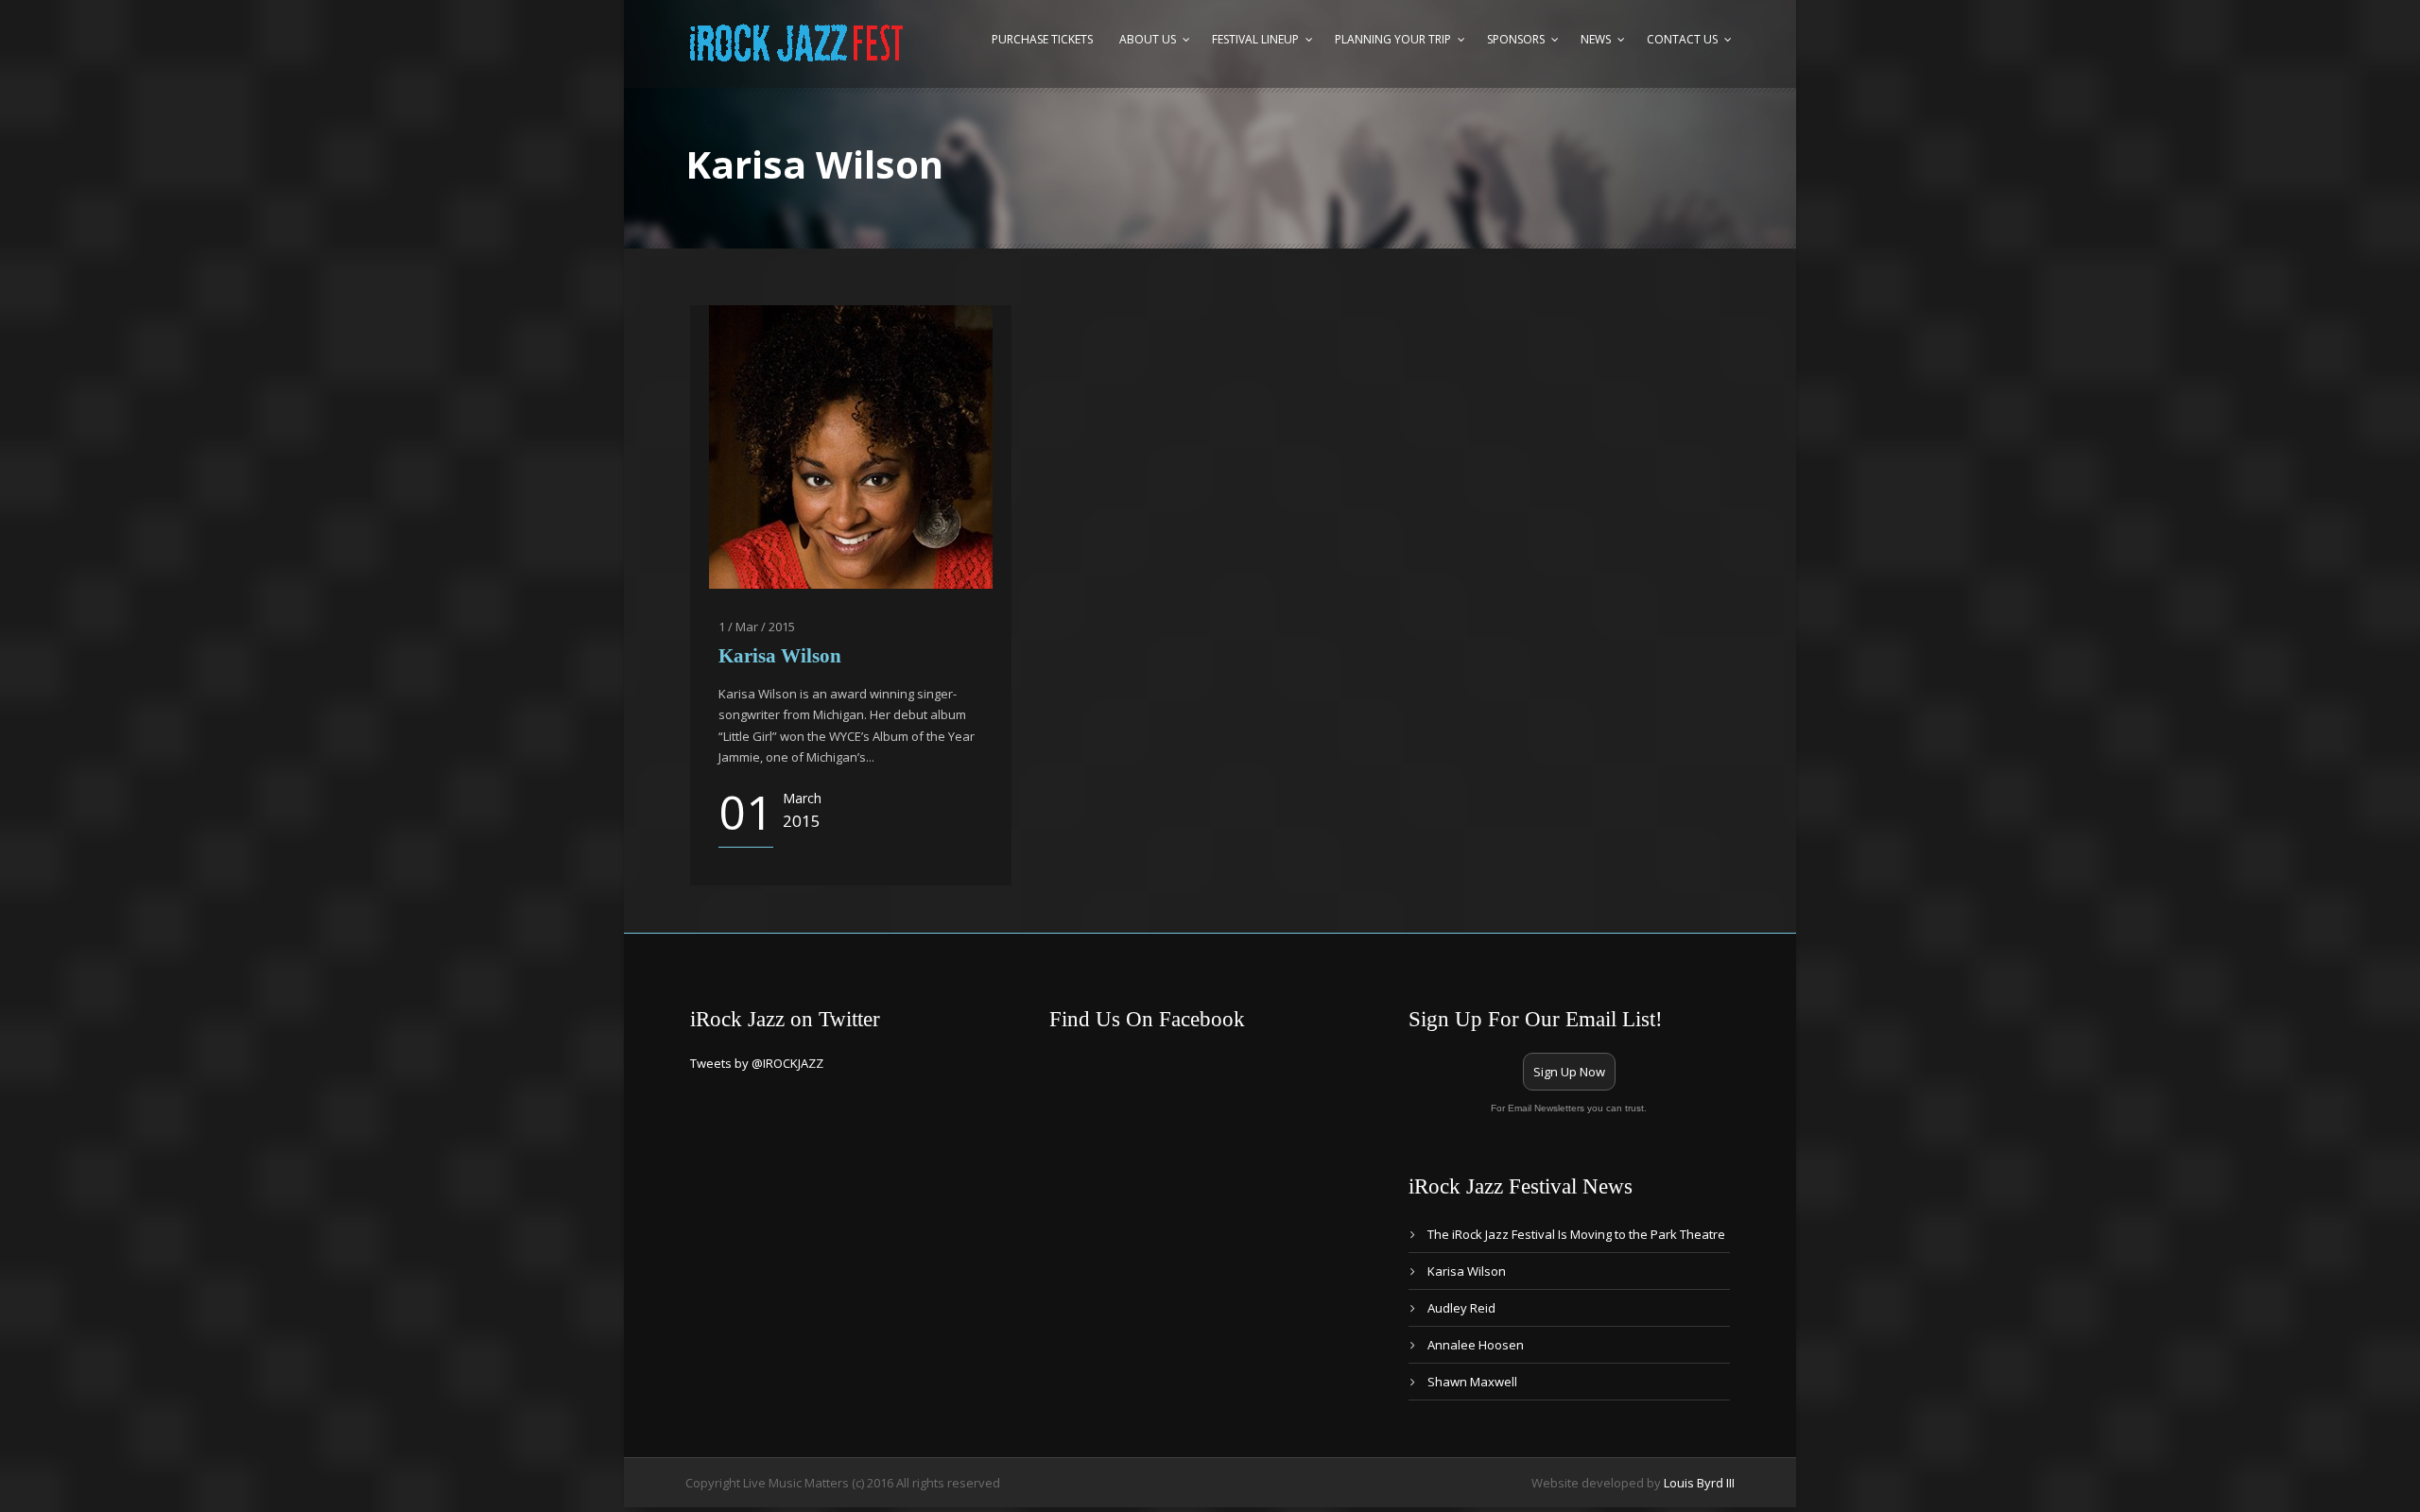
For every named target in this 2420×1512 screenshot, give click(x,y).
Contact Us (1682, 39)
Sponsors (1516, 39)
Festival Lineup (1255, 39)
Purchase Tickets (1042, 39)
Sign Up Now (1569, 1072)
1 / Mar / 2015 (757, 627)
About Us (1148, 39)
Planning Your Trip (1393, 39)
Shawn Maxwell (1472, 1382)
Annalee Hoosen (1476, 1345)
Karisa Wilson (780, 656)
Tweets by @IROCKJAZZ (757, 1063)
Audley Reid (1461, 1308)
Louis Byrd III (1699, 1483)
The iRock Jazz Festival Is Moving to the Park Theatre (1576, 1234)
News (1596, 39)
